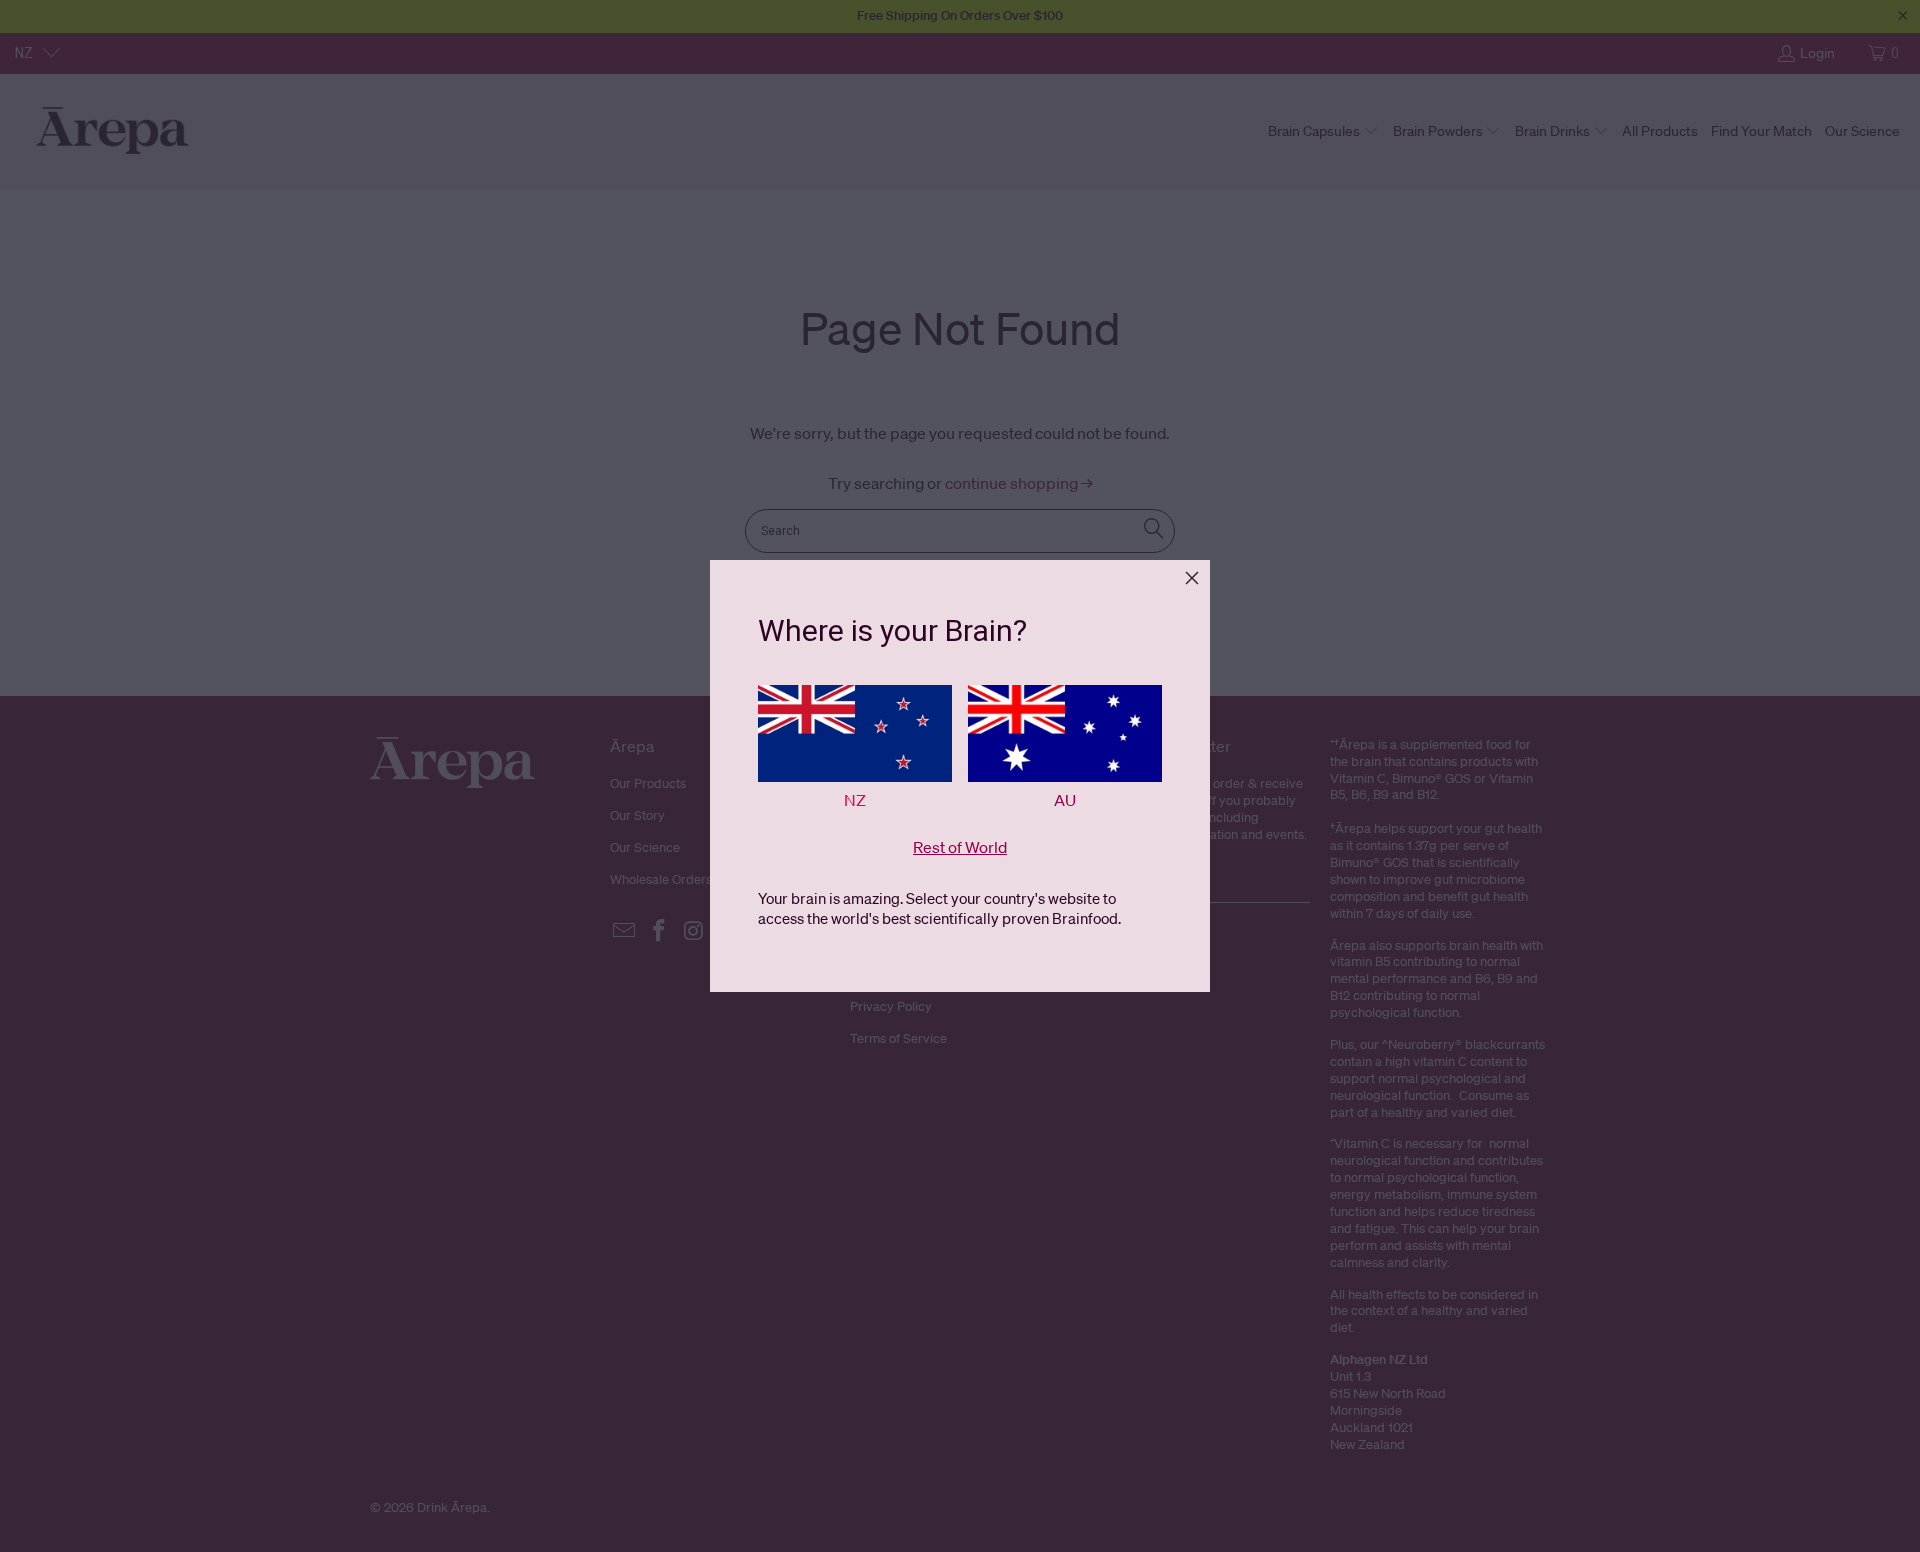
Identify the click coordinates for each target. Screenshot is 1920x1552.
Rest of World (960, 847)
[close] (1192, 578)
